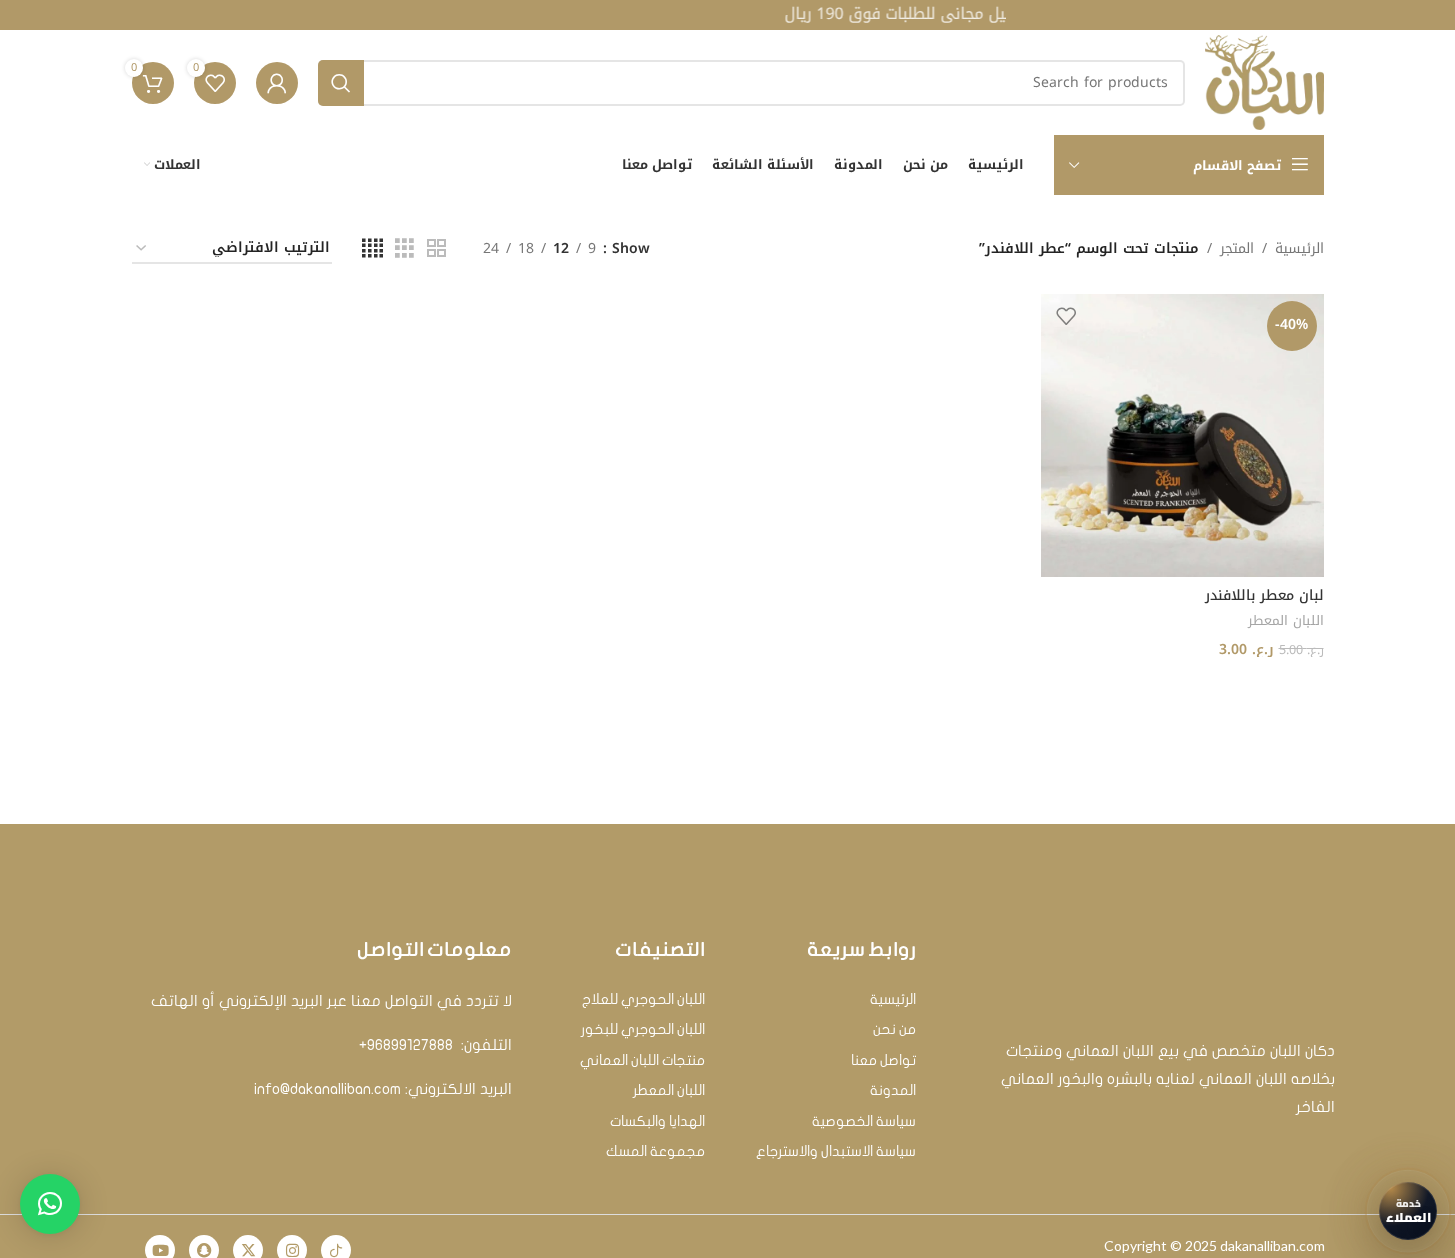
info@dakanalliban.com (327, 1089)
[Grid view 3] (404, 249)
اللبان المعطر (1286, 620)
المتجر (1237, 249)
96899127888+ (406, 1045)
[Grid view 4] (372, 249)
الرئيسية (1299, 249)
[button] (50, 1204)
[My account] (277, 83)
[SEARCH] (341, 83)
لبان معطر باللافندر (1264, 595)
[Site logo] (1264, 81)
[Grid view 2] (436, 249)
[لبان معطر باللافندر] (1182, 435)
